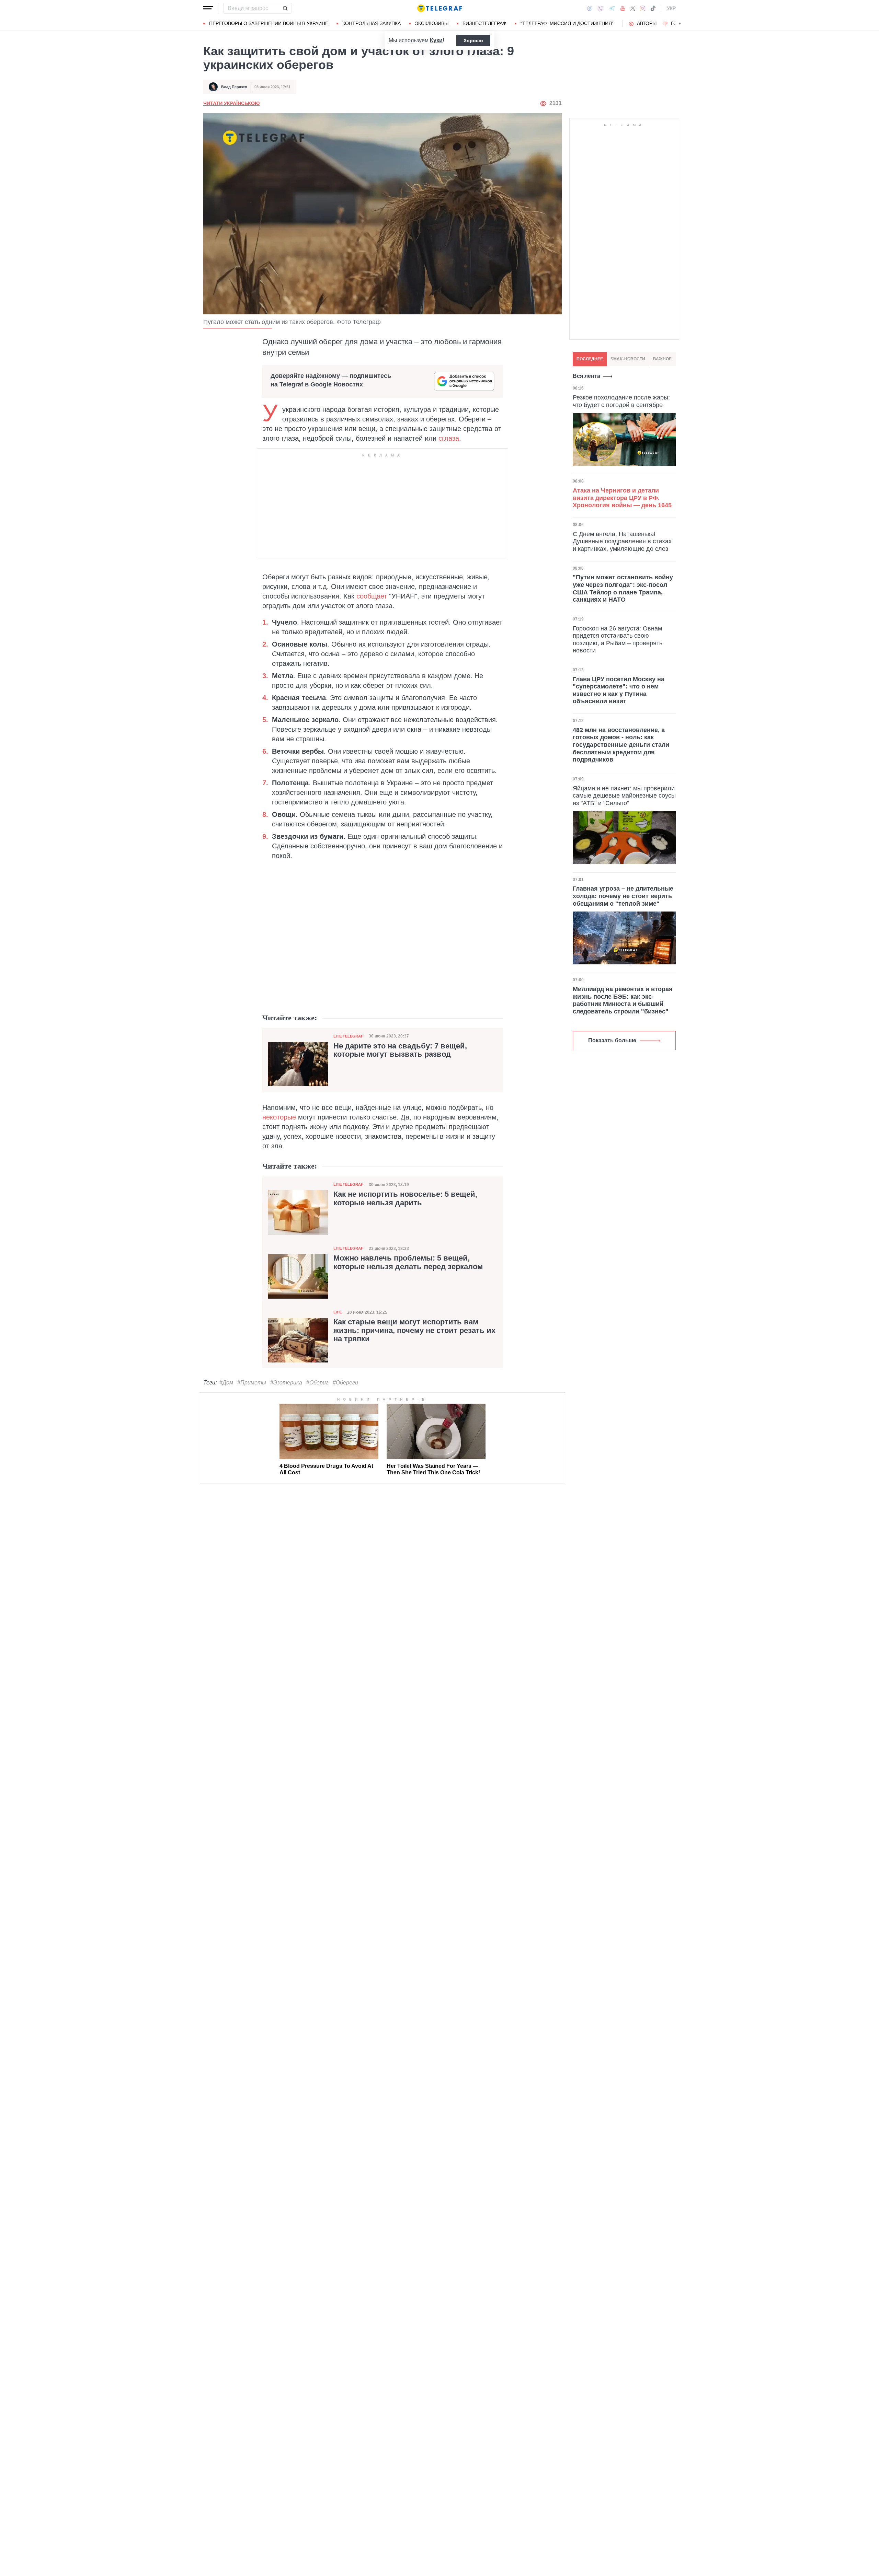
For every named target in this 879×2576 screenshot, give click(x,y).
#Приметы (252, 1383)
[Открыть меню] (208, 8)
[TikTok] (653, 8)
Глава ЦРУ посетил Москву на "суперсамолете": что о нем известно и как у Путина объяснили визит (619, 690)
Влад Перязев (234, 87)
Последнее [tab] (590, 359)
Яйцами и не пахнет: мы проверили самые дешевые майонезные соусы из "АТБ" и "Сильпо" (624, 795)
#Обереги (345, 1383)
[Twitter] (633, 8)
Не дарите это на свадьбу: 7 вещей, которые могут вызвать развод (400, 1050)
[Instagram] (643, 8)
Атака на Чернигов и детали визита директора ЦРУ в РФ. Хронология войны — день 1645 (622, 498)
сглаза (449, 438)
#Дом (226, 1383)
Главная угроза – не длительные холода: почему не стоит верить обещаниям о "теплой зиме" (623, 896)
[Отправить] (285, 8)
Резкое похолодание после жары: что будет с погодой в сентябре (621, 401)
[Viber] (601, 8)
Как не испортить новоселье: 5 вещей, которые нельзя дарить (405, 1198)
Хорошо (473, 40)
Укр (671, 8)
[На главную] (439, 8)
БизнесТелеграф (484, 23)
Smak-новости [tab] (628, 359)
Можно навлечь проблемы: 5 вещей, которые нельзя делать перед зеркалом (408, 1262)
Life (338, 1312)
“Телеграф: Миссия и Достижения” (567, 23)
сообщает (372, 596)
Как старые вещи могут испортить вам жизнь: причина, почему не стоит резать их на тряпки (414, 1330)
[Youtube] (623, 8)
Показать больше (612, 1040)
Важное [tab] (662, 359)
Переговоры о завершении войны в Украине (269, 23)
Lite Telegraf (348, 1036)
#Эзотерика (286, 1383)
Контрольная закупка (372, 23)
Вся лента (586, 376)
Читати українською (231, 103)
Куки (436, 40)
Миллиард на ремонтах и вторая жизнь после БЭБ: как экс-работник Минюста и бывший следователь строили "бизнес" (623, 1000)
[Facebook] (590, 8)
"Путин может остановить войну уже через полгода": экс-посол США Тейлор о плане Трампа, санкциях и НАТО (623, 588)
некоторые (279, 1117)
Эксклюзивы (432, 23)
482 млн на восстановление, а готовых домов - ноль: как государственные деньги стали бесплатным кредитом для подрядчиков (621, 745)
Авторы (647, 23)
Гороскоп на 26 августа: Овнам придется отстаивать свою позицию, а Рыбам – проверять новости (618, 639)
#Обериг (317, 1383)
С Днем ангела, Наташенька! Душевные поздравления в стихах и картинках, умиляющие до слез (622, 541)
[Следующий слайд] (680, 24)
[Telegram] (612, 8)
